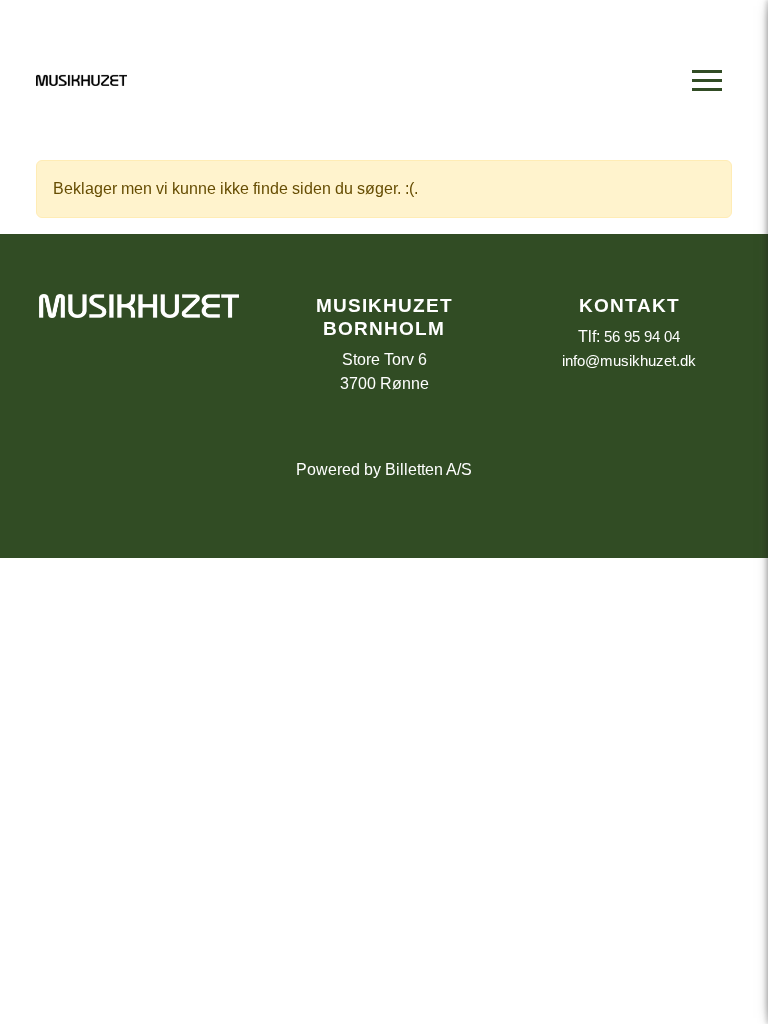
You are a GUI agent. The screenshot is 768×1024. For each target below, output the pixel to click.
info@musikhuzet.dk (629, 360)
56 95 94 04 (642, 336)
